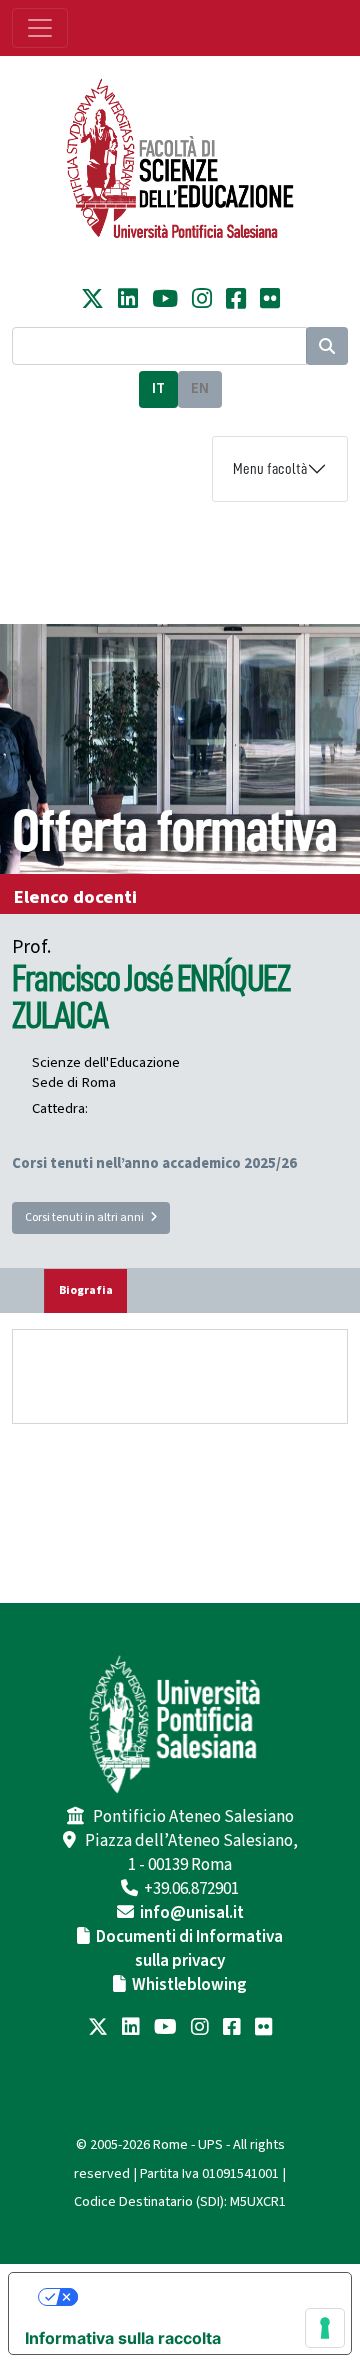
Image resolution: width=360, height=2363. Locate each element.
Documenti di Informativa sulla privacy (189, 1949)
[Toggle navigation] (40, 28)
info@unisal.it (192, 1913)
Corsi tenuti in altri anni (87, 1217)
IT (158, 388)
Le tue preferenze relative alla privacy (200, 2297)
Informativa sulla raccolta (123, 2338)
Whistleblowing (189, 1985)
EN (200, 388)
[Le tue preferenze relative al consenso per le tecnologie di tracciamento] (325, 2328)
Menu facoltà (270, 469)
